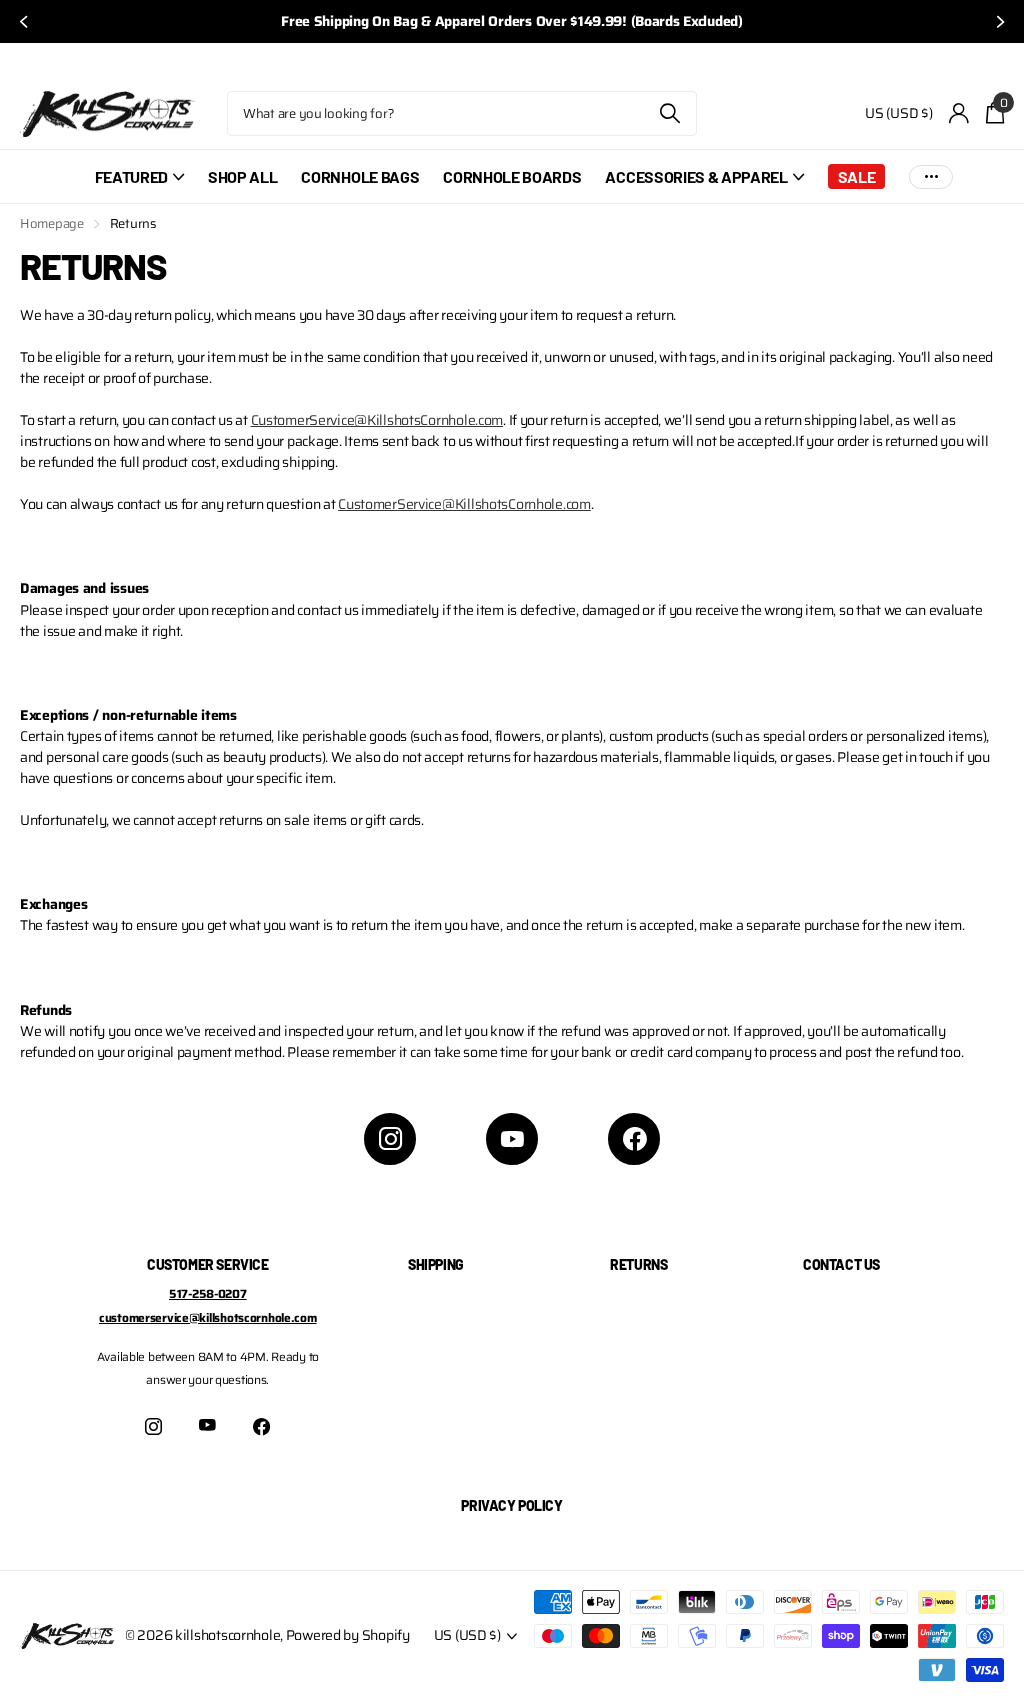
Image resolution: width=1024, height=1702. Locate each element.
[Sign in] (959, 113)
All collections (139, 187)
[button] (22, 21)
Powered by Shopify (348, 1635)
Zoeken (669, 113)
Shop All (242, 176)
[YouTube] (512, 1139)
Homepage (52, 223)
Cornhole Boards (512, 176)
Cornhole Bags (360, 176)
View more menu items (931, 176)
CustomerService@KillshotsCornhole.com (377, 420)
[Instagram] (390, 1139)
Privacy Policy (511, 1505)
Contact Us (841, 1264)
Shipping (436, 1264)
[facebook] (634, 1139)
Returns (638, 1264)
